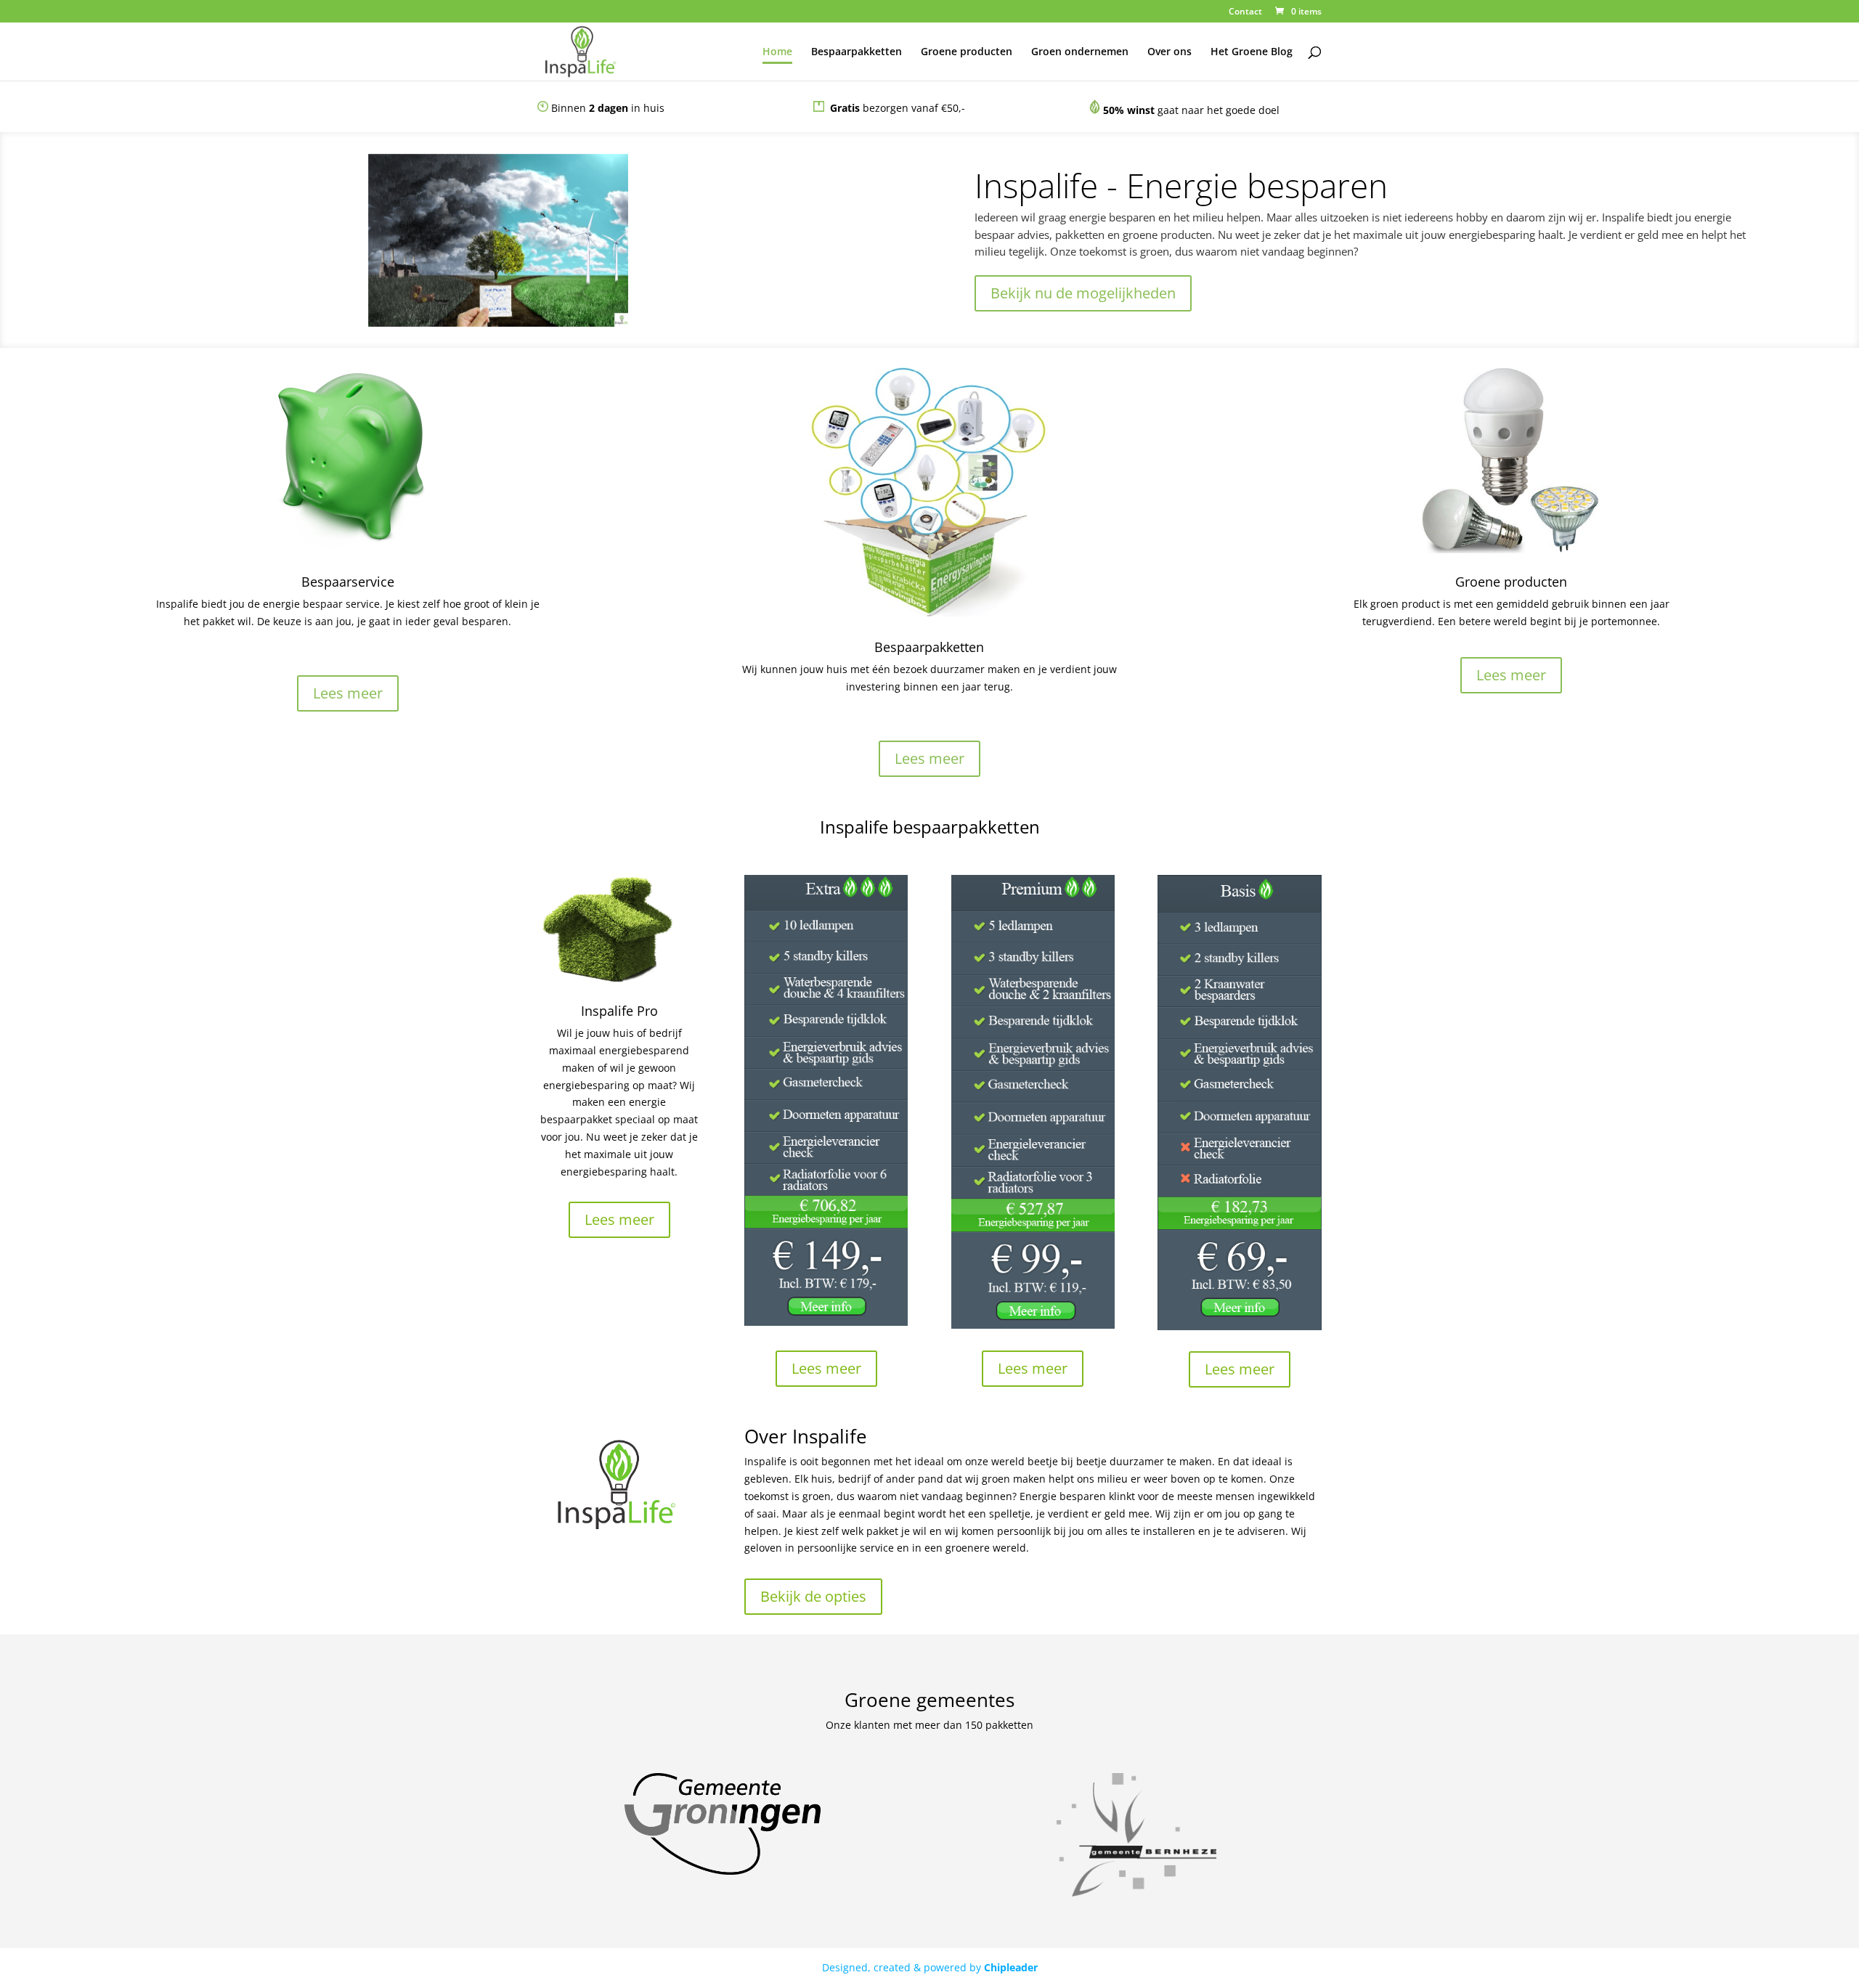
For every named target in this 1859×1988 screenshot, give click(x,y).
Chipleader (1011, 1967)
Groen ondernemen (1080, 52)
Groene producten (967, 52)
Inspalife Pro (619, 1011)
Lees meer (348, 693)
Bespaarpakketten (857, 52)
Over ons (1169, 52)
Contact (1245, 12)
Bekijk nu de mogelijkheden (1083, 293)
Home (777, 52)
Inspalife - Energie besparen (1181, 185)
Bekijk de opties (813, 1596)
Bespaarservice (348, 582)
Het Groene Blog (1252, 52)
